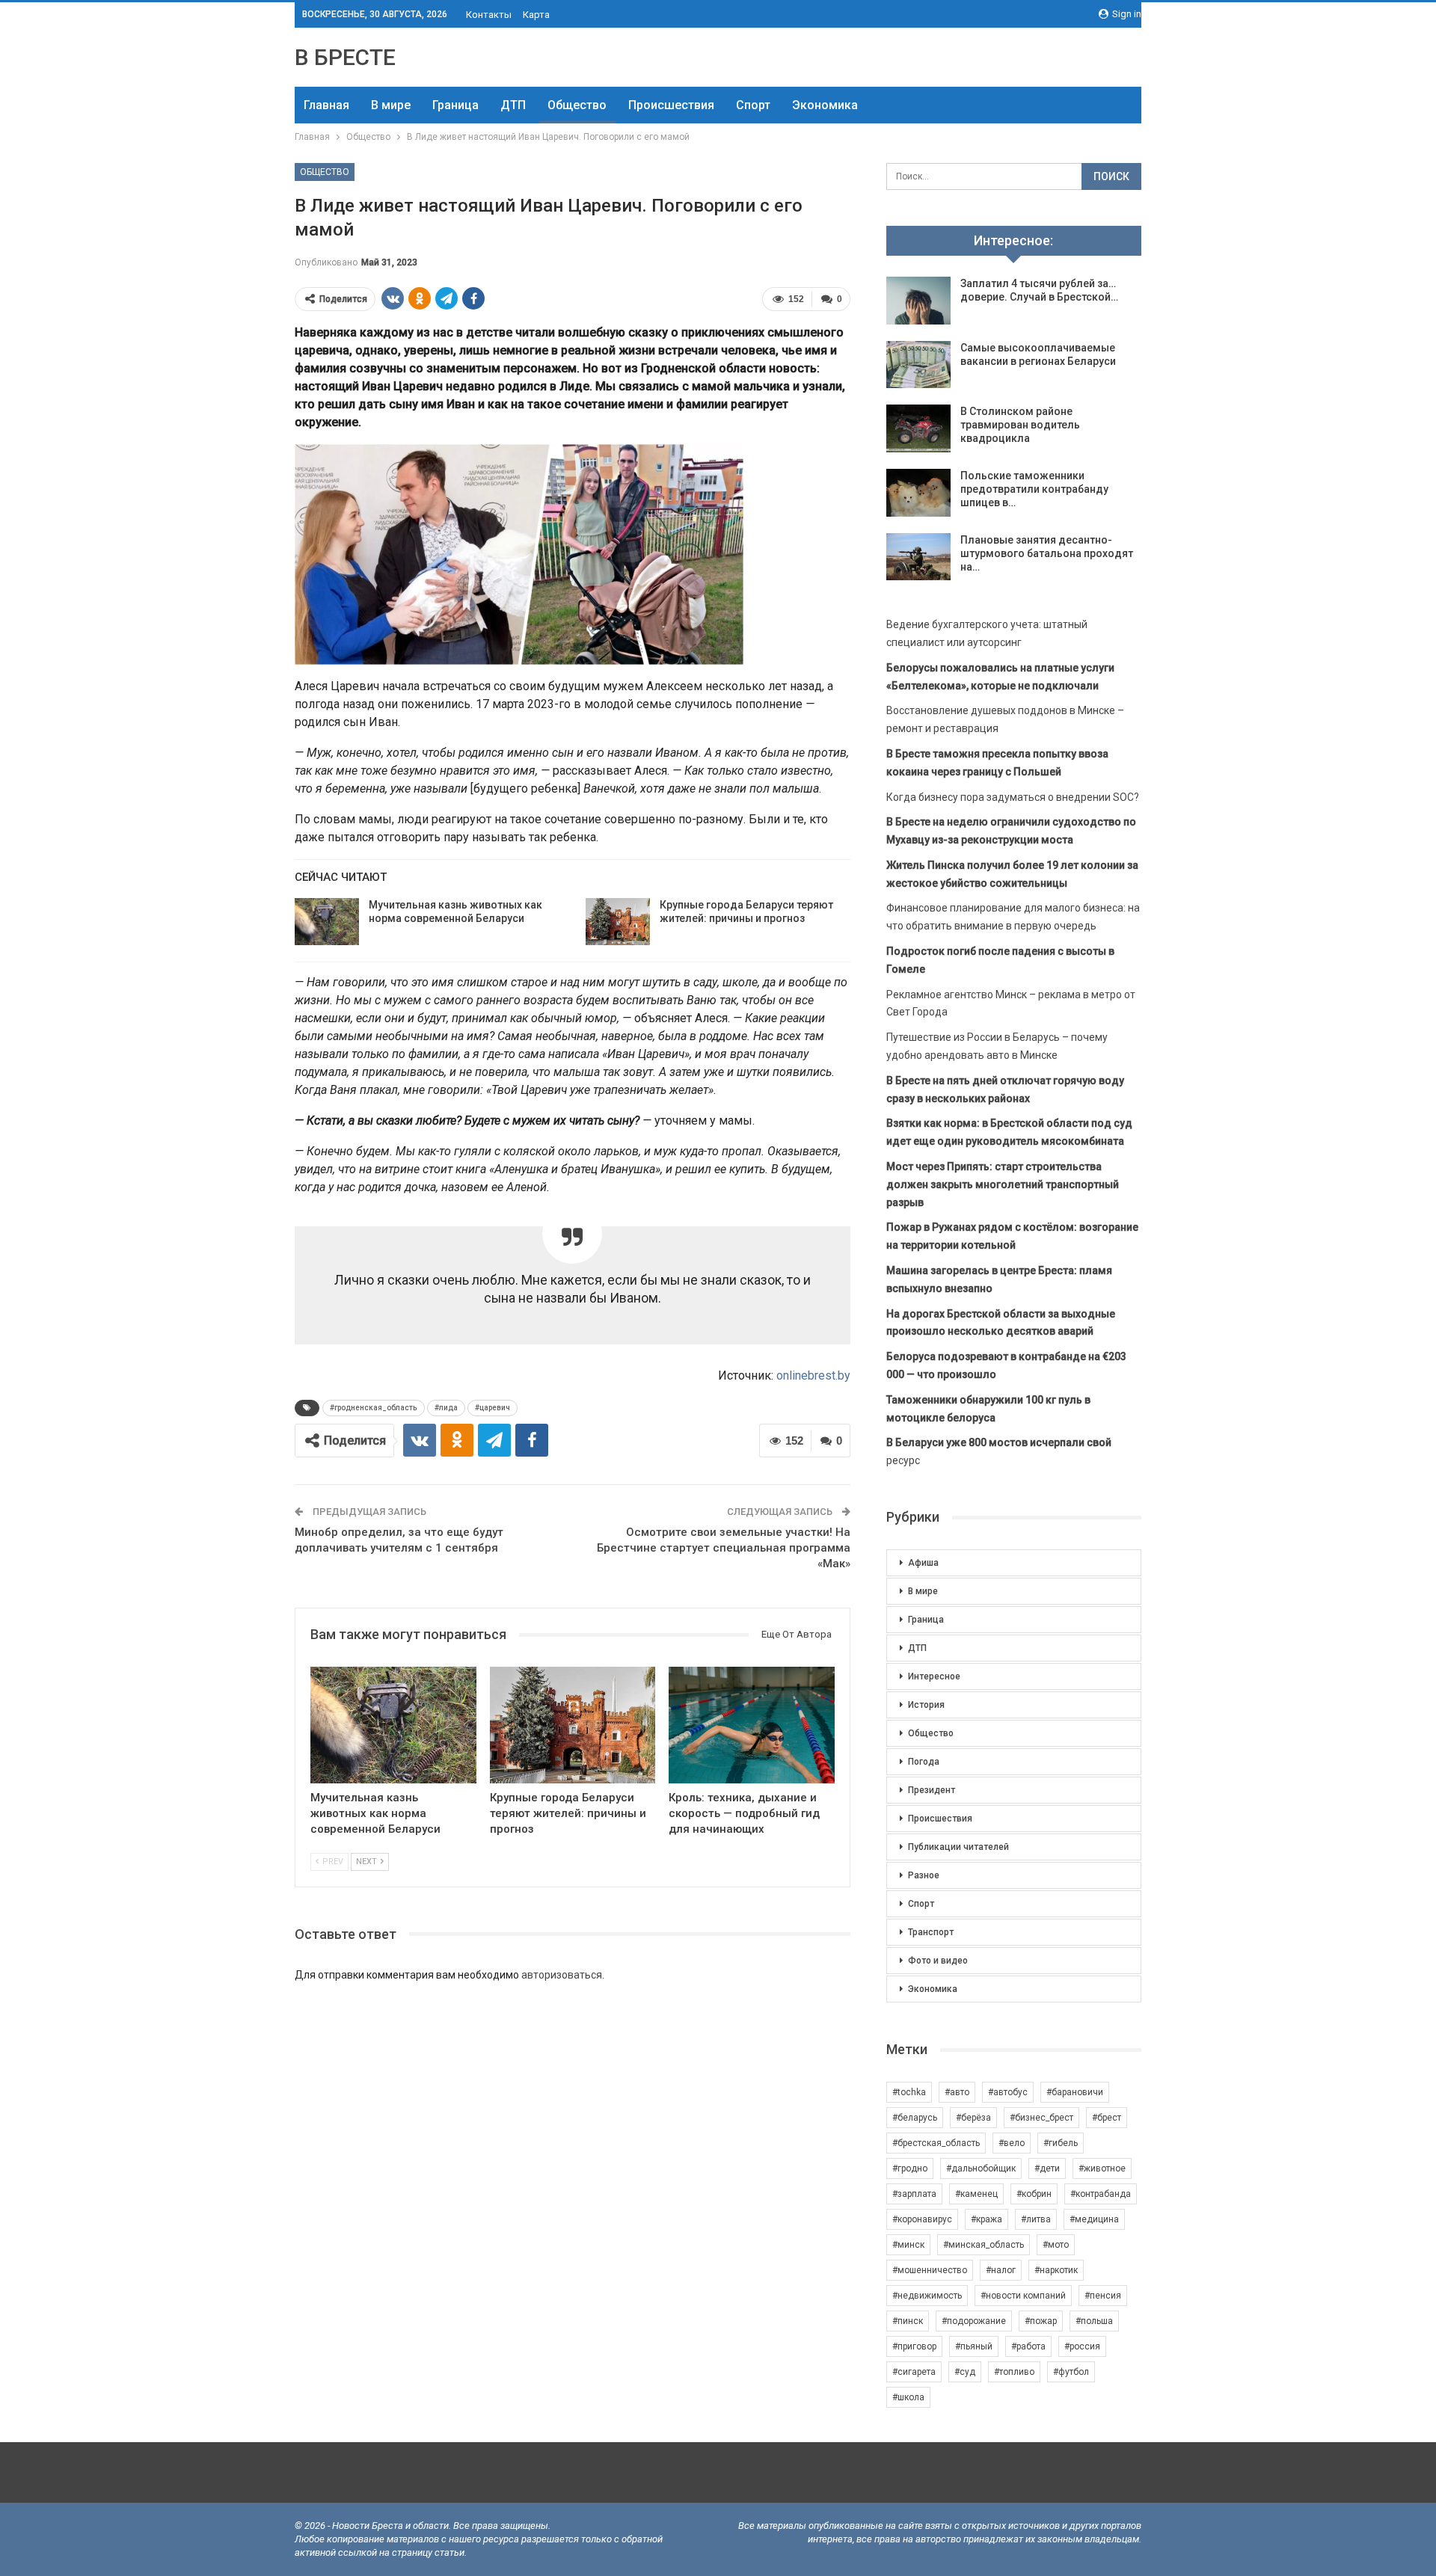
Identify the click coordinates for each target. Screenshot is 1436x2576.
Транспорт (931, 1932)
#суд (965, 2372)
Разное (924, 1875)
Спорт (753, 105)
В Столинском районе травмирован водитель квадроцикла (1020, 425)
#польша (1094, 2321)
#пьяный (974, 2346)
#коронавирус (922, 2219)
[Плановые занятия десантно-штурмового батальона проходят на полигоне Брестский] (918, 557)
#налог (1001, 2270)
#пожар (1041, 2321)
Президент (932, 1790)
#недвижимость (927, 2296)
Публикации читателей (958, 1847)
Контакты (489, 15)
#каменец (976, 2194)
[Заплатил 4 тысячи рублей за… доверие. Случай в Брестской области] (918, 301)
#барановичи (1075, 2092)
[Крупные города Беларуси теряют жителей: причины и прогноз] (618, 922)
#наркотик (1056, 2270)
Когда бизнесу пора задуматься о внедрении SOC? (1013, 797)
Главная (326, 105)
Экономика (825, 105)
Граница (455, 105)
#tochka (909, 2092)
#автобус (1008, 2092)
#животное (1102, 2168)
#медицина (1094, 2219)
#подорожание (974, 2321)
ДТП (513, 105)
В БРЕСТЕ (345, 57)
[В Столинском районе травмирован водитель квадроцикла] (918, 428)
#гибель (1061, 2143)
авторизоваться (562, 1975)
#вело (1012, 2143)
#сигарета (914, 2372)
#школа (908, 2397)
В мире (391, 105)
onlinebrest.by (813, 1375)
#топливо (1014, 2372)
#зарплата (914, 2194)
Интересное (934, 1676)
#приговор (914, 2346)
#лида (446, 1408)
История (926, 1705)
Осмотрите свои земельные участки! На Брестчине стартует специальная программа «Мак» (724, 1548)
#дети (1047, 2168)
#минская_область (984, 2245)
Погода (924, 1762)
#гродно (910, 2168)
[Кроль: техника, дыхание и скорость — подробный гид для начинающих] (752, 1725)
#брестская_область (936, 2143)
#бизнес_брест (1041, 2118)
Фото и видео (938, 1961)
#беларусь (915, 2118)
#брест (1107, 2118)
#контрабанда (1101, 2194)
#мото (1056, 2245)
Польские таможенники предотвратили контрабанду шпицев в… (1034, 489)
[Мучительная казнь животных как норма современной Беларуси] (327, 922)
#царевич (493, 1408)
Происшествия (671, 105)
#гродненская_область (374, 1408)
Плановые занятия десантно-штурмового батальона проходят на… (1047, 553)
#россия (1082, 2346)
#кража (987, 2219)
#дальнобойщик (981, 2168)
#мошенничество (930, 2270)
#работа (1028, 2346)
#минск (908, 2245)
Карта (536, 15)
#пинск (908, 2321)
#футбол (1071, 2372)
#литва (1036, 2219)
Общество (577, 105)
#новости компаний (1023, 2296)
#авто (957, 2092)
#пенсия (1103, 2296)
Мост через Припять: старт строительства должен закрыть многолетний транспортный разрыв (1003, 1184)
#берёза (973, 2118)
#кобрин (1034, 2194)
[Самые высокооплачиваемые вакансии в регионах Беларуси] (918, 365)
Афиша (923, 1563)
